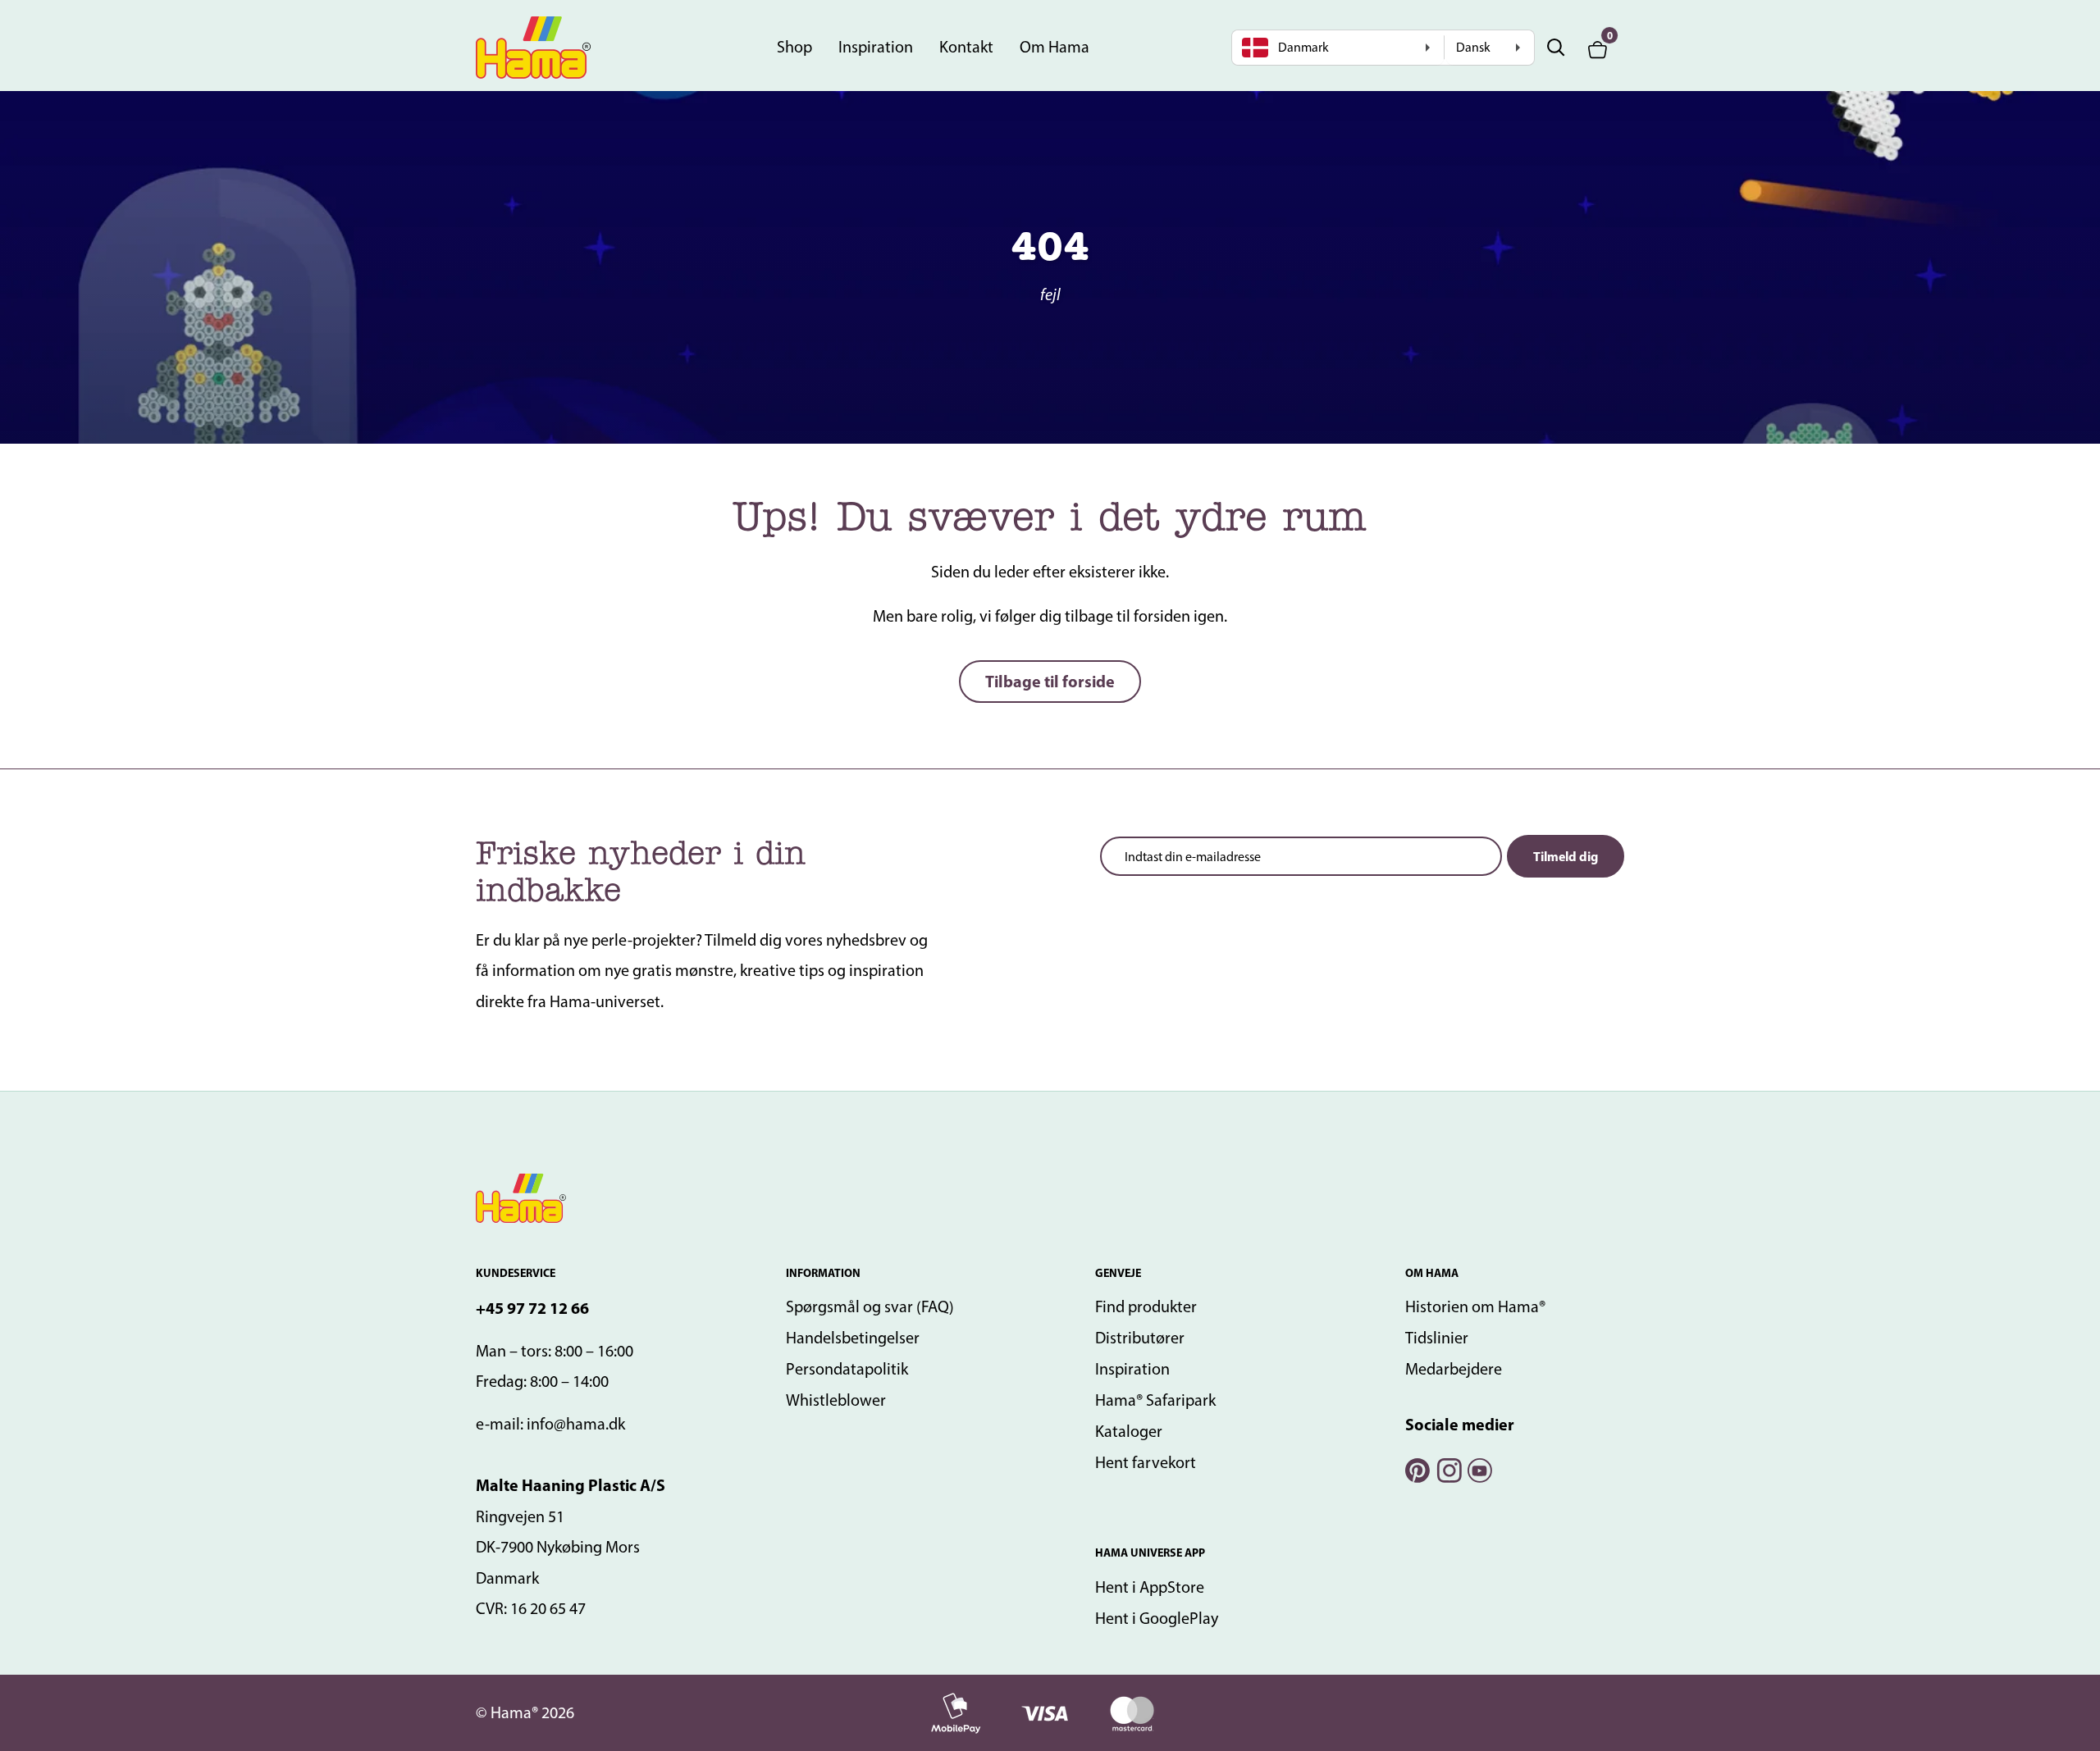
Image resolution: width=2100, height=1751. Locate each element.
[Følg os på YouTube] (1479, 1468)
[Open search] (1556, 48)
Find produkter (1146, 1306)
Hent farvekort (1146, 1462)
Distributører (1140, 1338)
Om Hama (1055, 47)
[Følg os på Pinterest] (1417, 1468)
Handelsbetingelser (853, 1338)
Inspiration (876, 47)
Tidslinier (1437, 1338)
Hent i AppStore (1150, 1587)
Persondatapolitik (847, 1369)
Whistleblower (836, 1400)
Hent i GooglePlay (1157, 1618)
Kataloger (1129, 1431)
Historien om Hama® (1475, 1306)
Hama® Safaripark (1155, 1400)
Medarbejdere (1454, 1369)
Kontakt (966, 47)
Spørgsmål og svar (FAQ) (870, 1306)
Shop (794, 47)
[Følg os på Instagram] (1448, 1468)
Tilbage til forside (1050, 681)
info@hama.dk (576, 1424)
